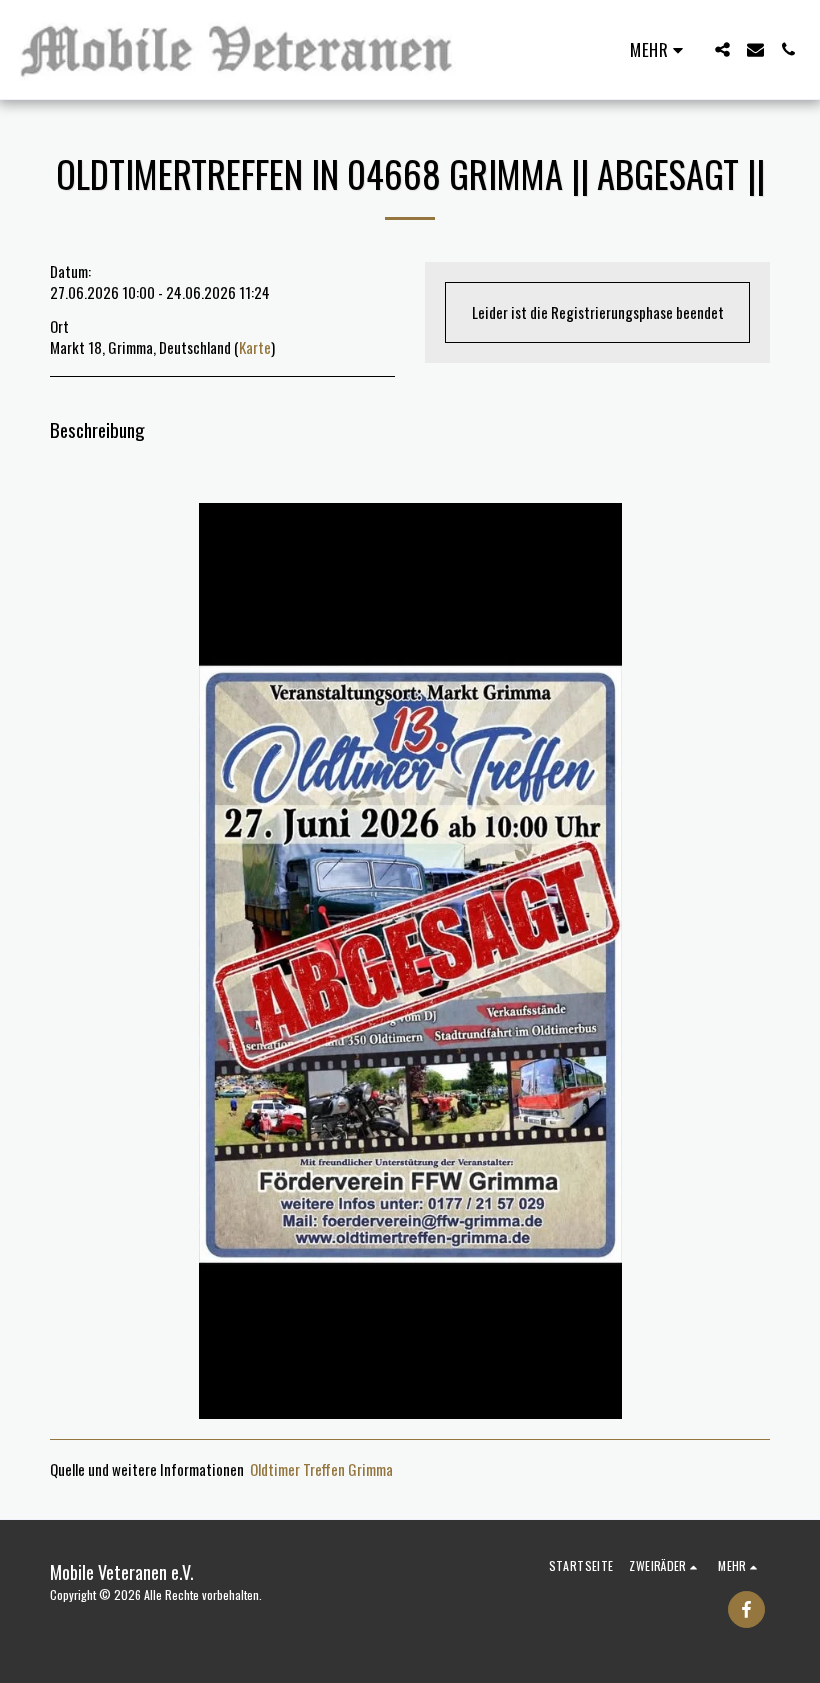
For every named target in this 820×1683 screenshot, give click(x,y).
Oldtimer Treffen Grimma (321, 1469)
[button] (722, 49)
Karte (255, 347)
